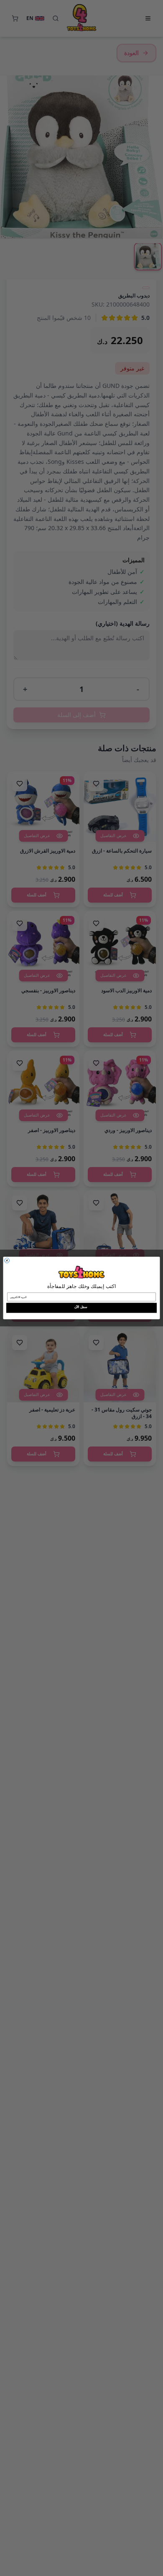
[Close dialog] (7, 1260)
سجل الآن (81, 1307)
